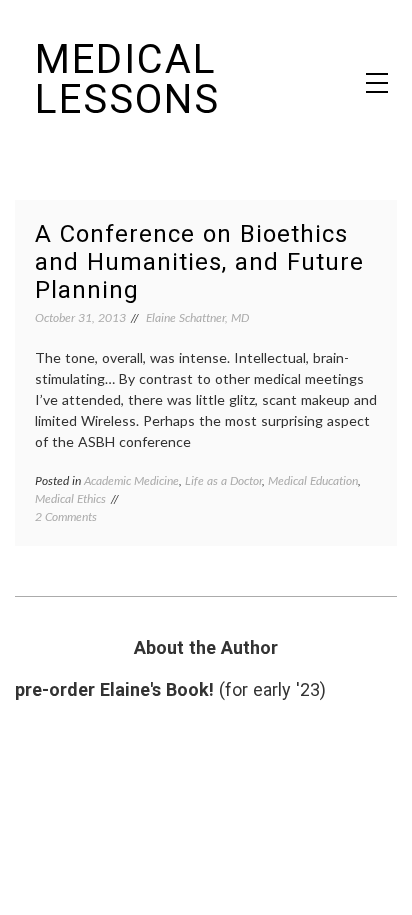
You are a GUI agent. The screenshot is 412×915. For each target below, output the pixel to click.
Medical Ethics (70, 498)
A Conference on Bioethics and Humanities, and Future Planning (199, 262)
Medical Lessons (127, 79)
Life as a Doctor (223, 480)
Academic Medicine (131, 480)
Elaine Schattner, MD (197, 317)
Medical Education (313, 480)
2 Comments (66, 516)
